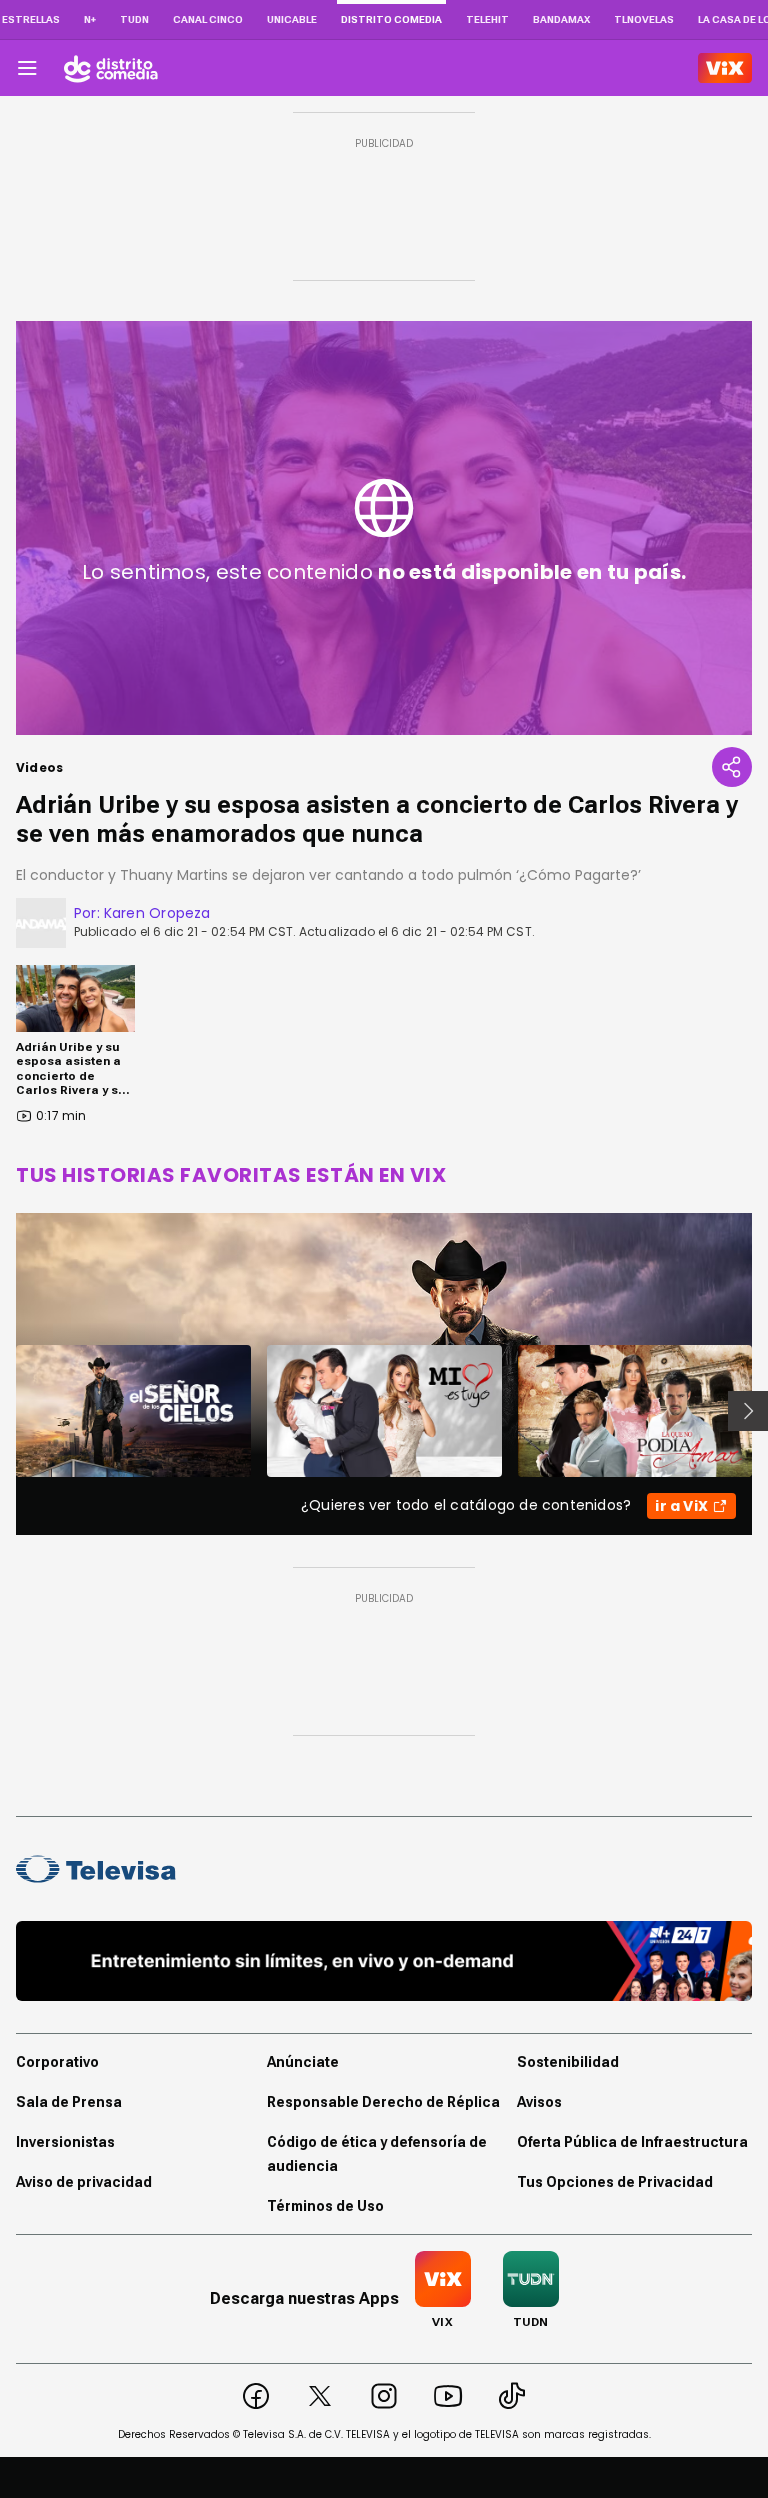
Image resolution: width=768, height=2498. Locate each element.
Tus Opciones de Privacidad (615, 2182)
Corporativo (57, 2062)
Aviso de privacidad (84, 2182)
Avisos (539, 2102)
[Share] (732, 767)
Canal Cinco (208, 19)
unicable (292, 19)
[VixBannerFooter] (384, 1961)
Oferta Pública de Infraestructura (632, 2142)
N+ (90, 19)
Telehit (487, 19)
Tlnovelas (644, 19)
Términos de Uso (325, 2206)
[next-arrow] (748, 1411)
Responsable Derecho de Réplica (383, 2102)
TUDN (134, 19)
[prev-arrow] (3, 1411)
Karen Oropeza (157, 913)
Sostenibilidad (568, 2062)
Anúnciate (303, 2062)
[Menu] (27, 68)
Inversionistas (65, 2142)
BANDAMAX (561, 19)
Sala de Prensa (69, 2102)
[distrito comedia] (111, 68)
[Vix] (725, 68)
